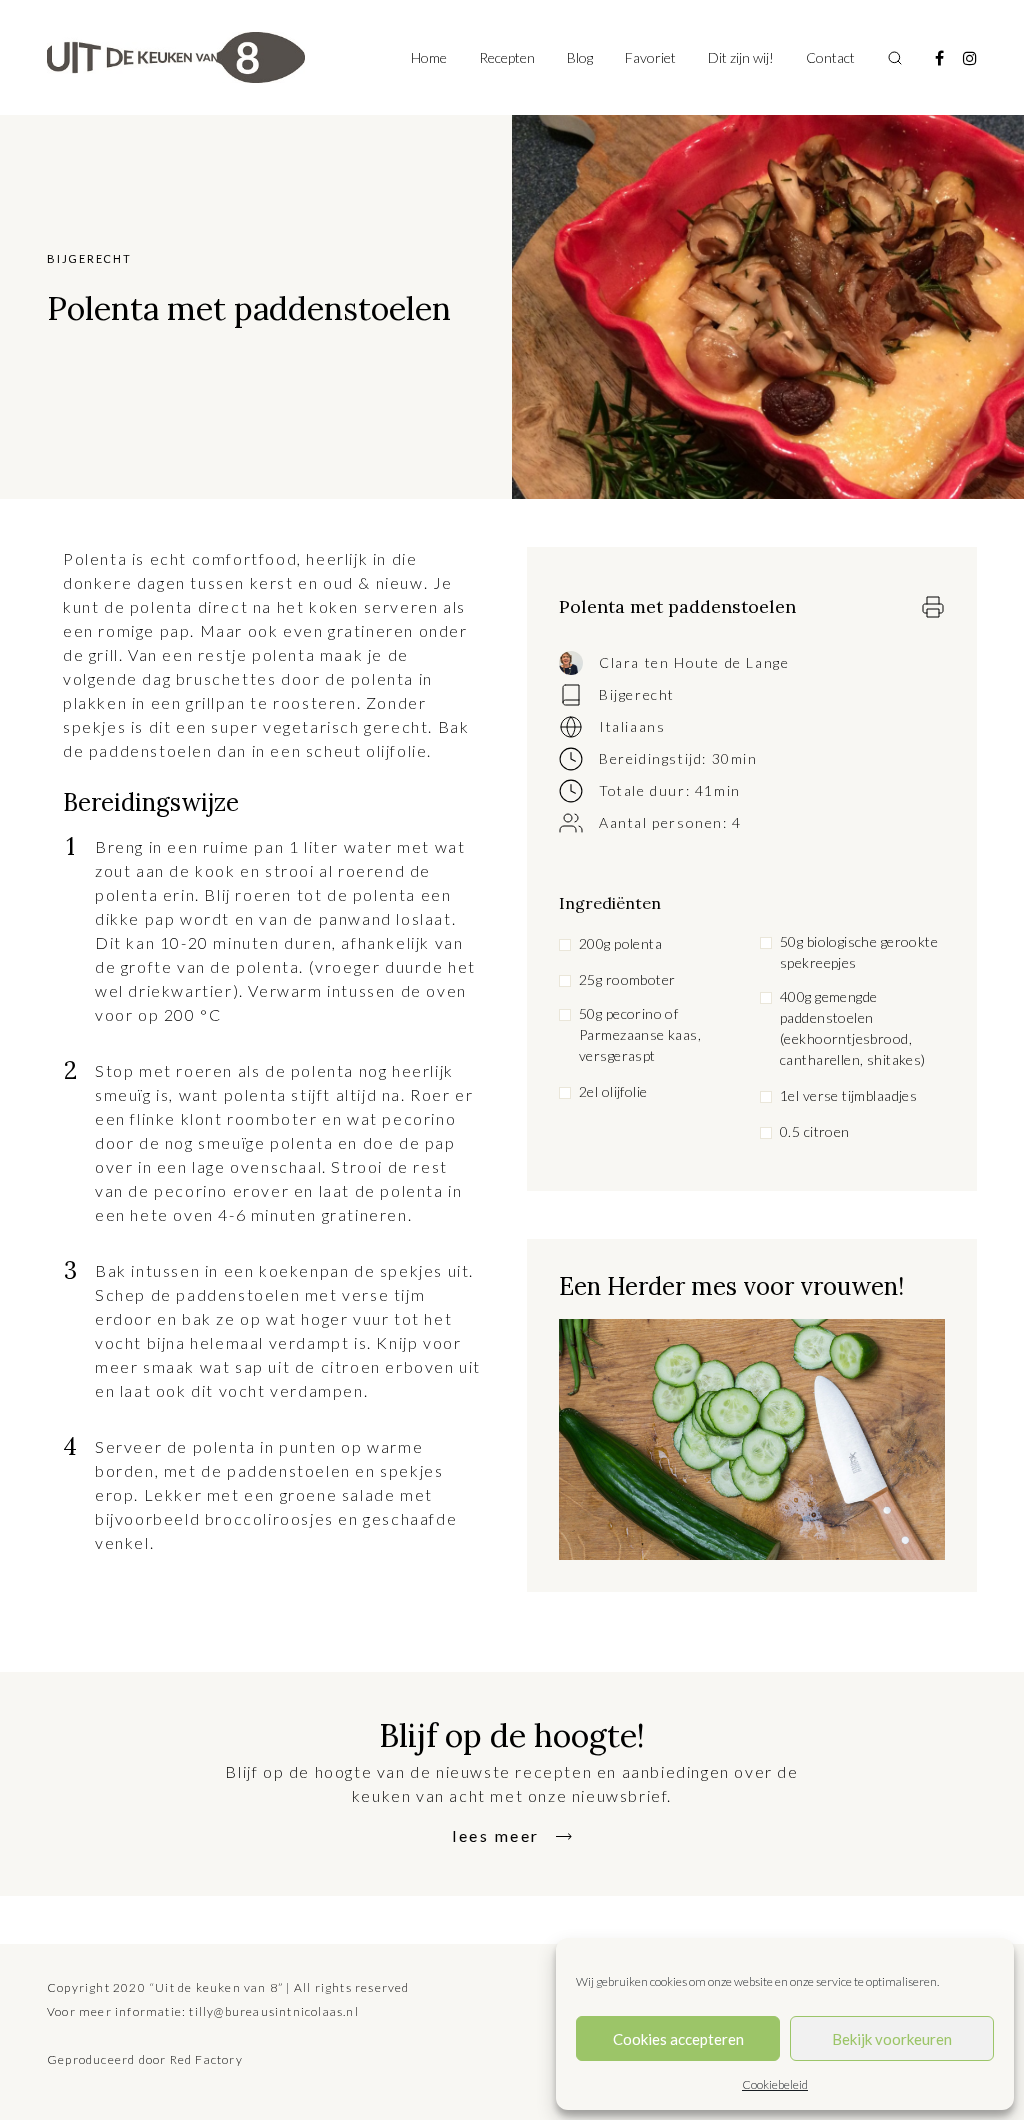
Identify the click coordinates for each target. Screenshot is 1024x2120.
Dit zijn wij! (741, 57)
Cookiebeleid (775, 2084)
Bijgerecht (637, 694)
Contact (830, 57)
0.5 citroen (815, 1131)
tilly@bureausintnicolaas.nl (273, 2011)
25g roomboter (627, 979)
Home (429, 57)
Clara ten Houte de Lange (694, 662)
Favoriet (650, 57)
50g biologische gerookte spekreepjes (859, 952)
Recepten (507, 57)
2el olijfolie (613, 1091)
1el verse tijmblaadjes (848, 1095)
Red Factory (206, 2059)
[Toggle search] (895, 58)
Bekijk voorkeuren (892, 2039)
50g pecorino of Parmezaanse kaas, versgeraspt (640, 1034)
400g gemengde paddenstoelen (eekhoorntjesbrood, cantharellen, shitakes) (853, 1028)
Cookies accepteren (678, 2039)
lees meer (496, 1835)
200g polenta (620, 943)
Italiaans (632, 726)
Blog (580, 57)
